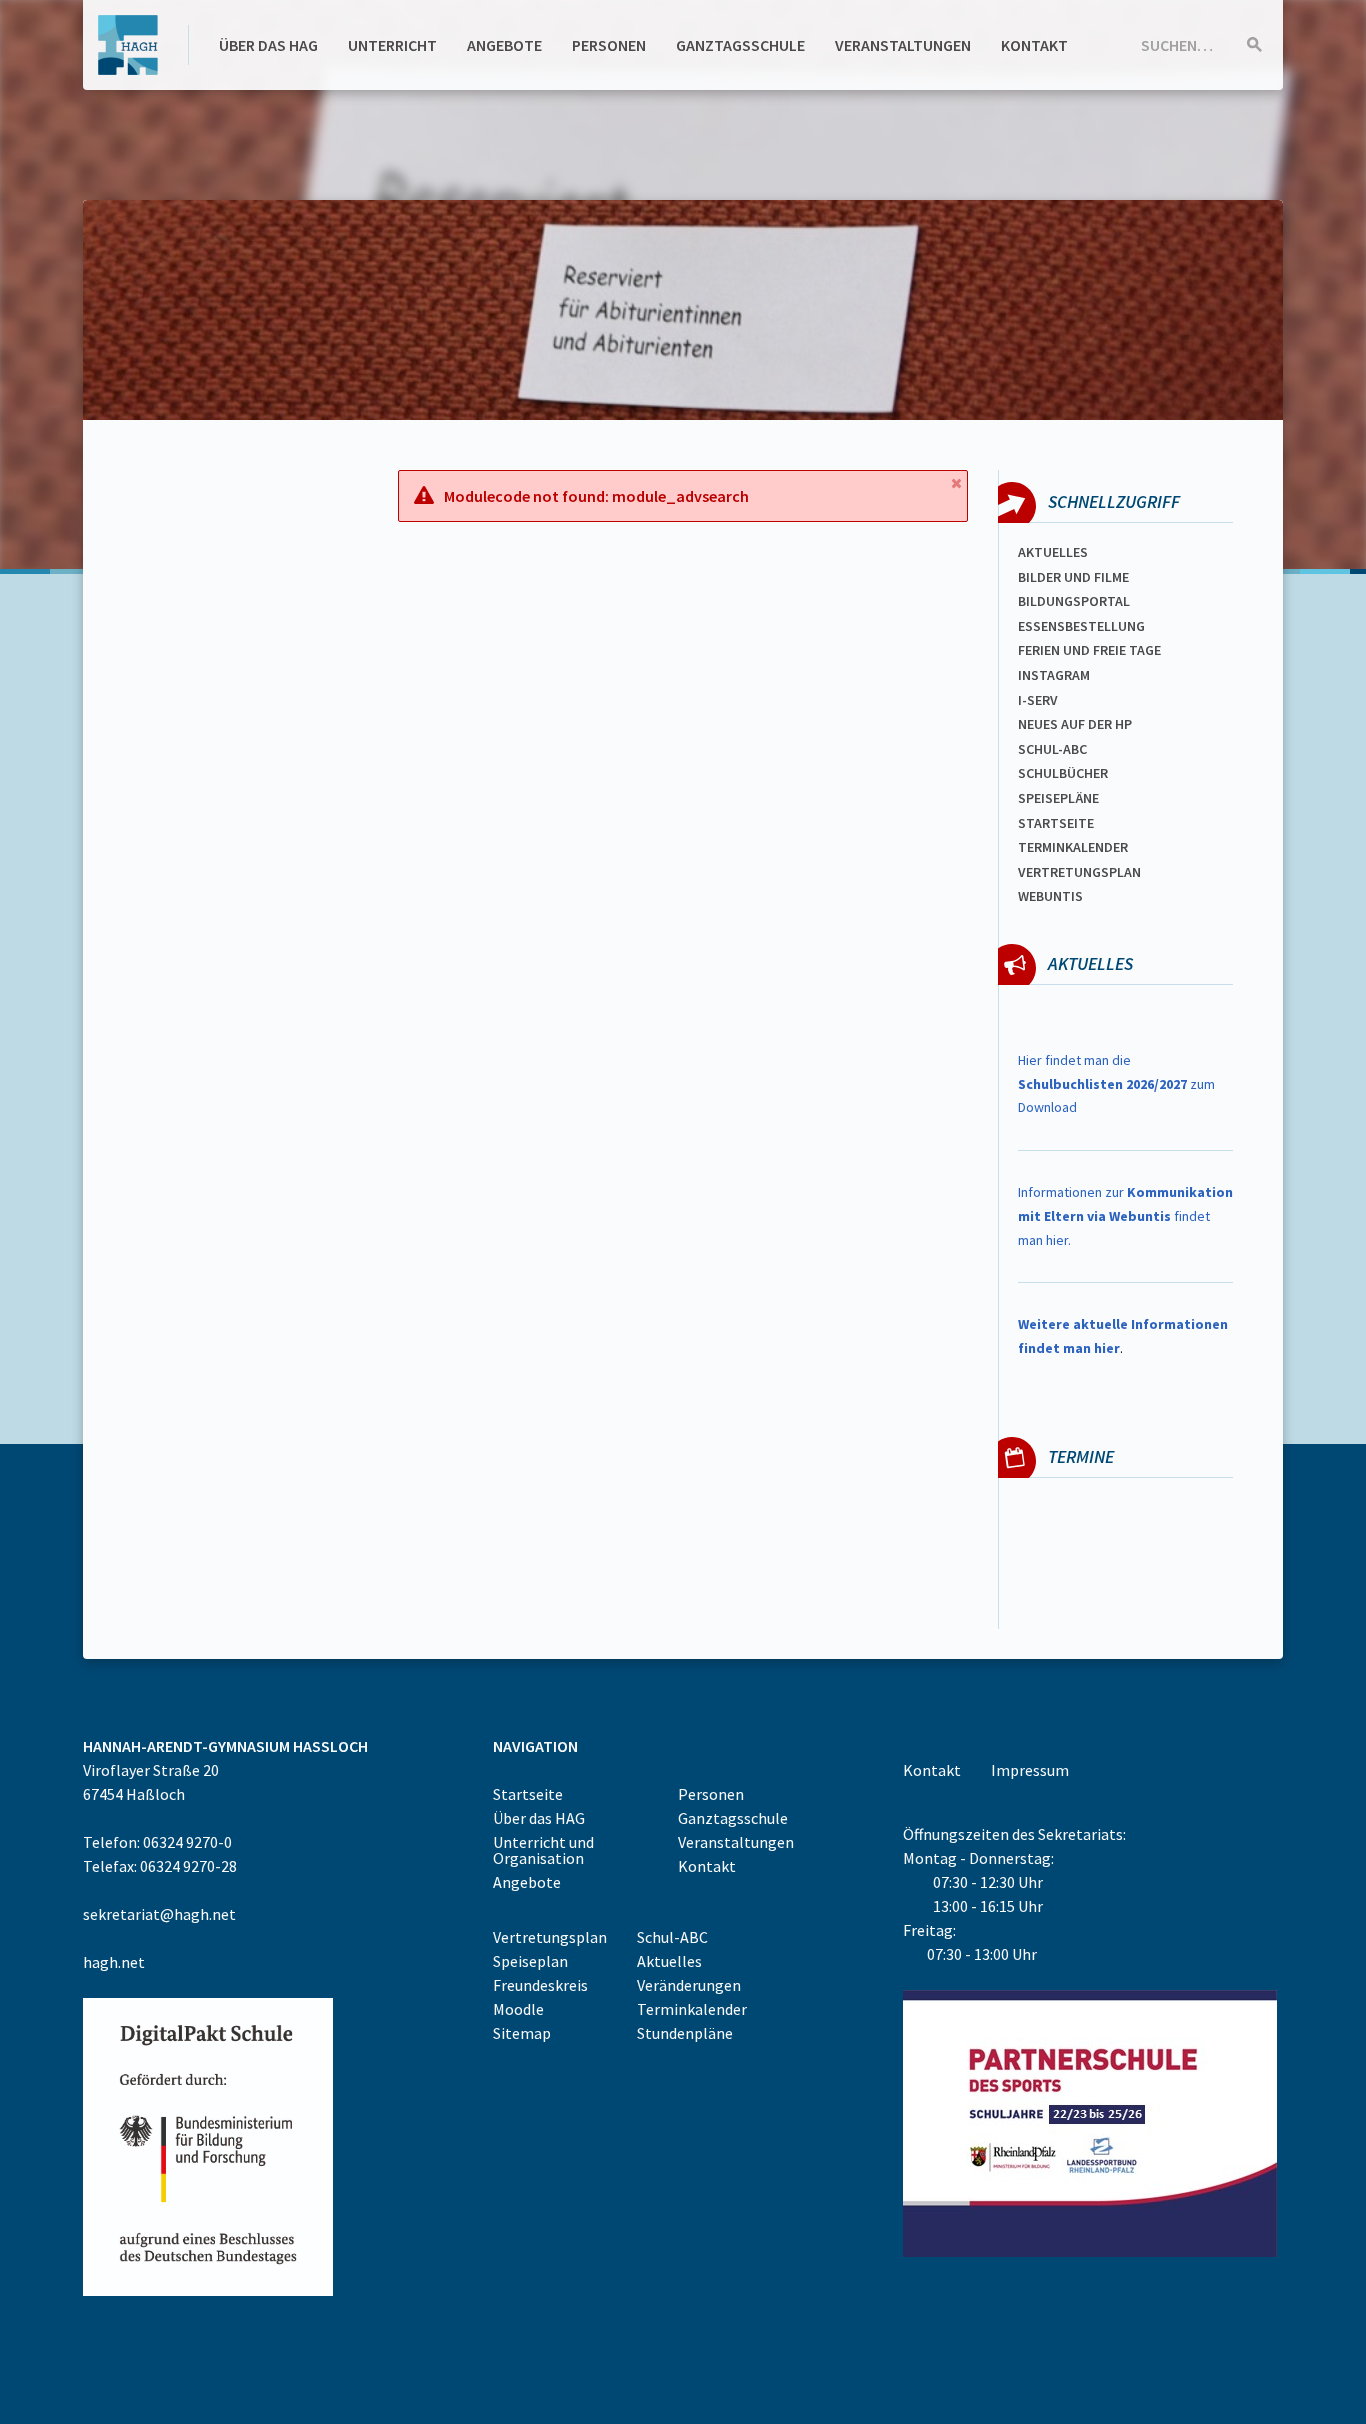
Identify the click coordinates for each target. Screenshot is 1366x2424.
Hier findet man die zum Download (1116, 1084)
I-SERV (1038, 700)
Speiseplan (530, 1961)
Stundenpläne (685, 2033)
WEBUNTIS (1050, 896)
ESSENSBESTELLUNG (1081, 626)
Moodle (518, 2009)
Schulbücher (1063, 773)
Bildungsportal (1074, 601)
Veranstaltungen (903, 45)
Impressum (1030, 1770)
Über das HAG (268, 45)
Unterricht (392, 45)
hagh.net (114, 1962)
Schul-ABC (672, 1937)
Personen (609, 45)
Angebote (504, 45)
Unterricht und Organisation (543, 1850)
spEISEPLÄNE (1058, 798)
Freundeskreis (540, 1985)
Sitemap (522, 2033)
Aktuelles (1053, 552)
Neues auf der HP (1075, 724)
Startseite (1056, 823)
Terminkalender (1073, 847)
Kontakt (1034, 45)
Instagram (1054, 675)
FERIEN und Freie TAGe (1089, 650)
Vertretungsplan (1079, 872)
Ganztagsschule (740, 45)
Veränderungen (689, 1985)
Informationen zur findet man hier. (1125, 1216)
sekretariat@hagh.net (159, 1914)
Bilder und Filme (1073, 577)
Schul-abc (1052, 749)
